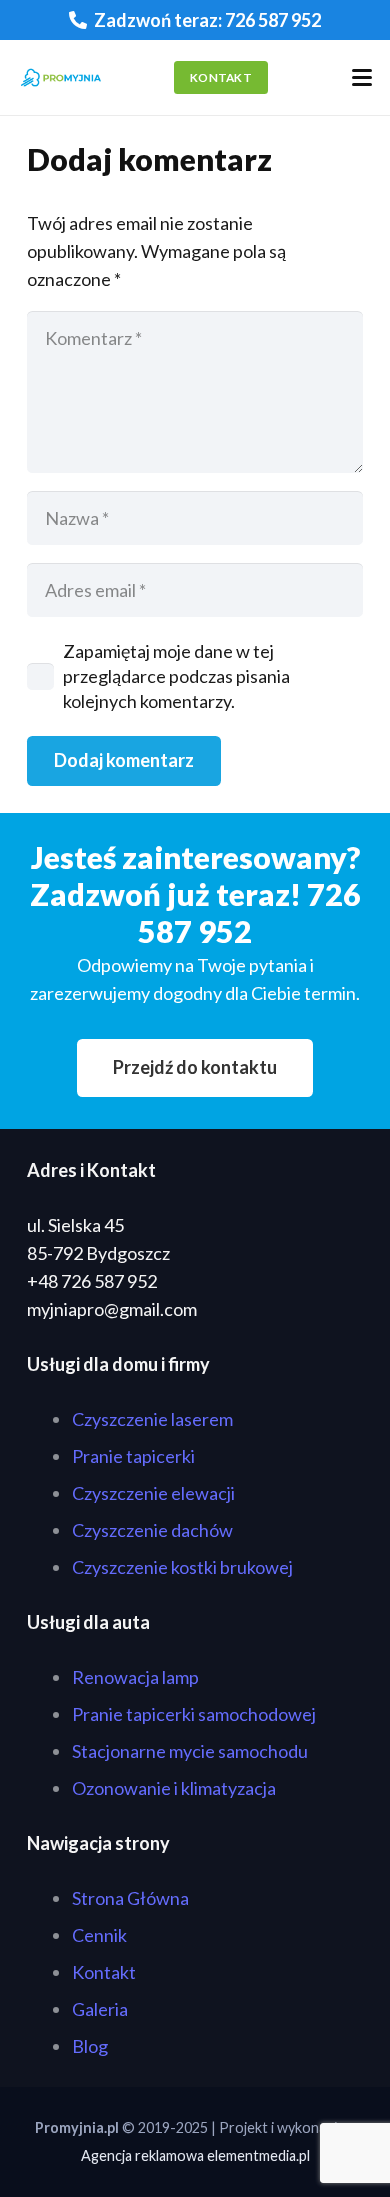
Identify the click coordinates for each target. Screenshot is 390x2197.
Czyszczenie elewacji (153, 1493)
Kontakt (104, 1972)
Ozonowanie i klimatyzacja (174, 1788)
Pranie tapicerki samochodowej (194, 1714)
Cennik (99, 1935)
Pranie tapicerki (133, 1456)
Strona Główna (130, 1898)
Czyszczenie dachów (152, 1530)
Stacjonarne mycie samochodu (190, 1751)
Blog (90, 2046)
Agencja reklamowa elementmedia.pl (195, 2155)
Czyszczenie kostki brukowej (182, 1567)
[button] (362, 78)
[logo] (61, 78)
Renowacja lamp (135, 1677)
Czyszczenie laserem (152, 1419)
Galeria (100, 2009)
